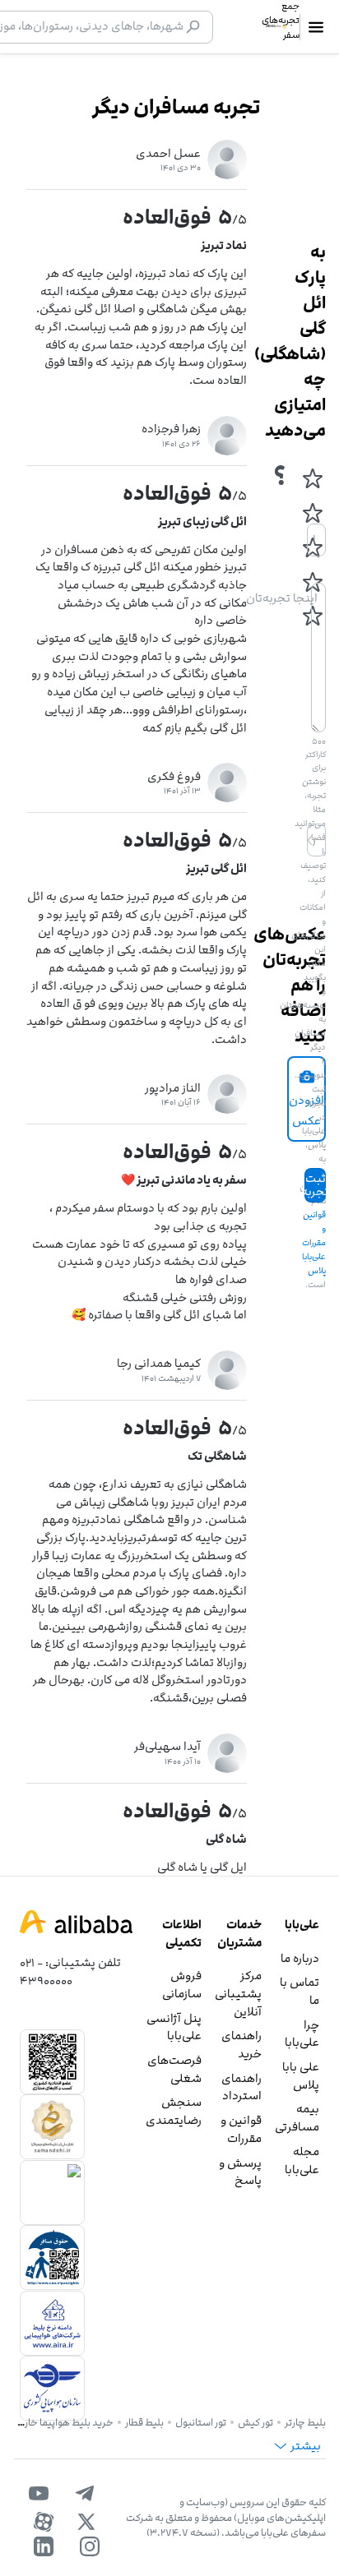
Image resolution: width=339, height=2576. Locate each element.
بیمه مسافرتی (297, 2118)
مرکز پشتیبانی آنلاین (238, 1993)
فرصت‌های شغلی (174, 2069)
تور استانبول (201, 2422)
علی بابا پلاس (301, 2076)
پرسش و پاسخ (240, 2172)
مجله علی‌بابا (302, 2161)
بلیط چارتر (305, 2422)
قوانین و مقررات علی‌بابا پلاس (314, 1243)
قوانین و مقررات (241, 2129)
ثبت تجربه (315, 1185)
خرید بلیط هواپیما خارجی (62, 2422)
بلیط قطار (144, 2422)
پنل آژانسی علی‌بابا (174, 2027)
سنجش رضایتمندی (174, 2111)
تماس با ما (300, 1991)
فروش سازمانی (182, 1985)
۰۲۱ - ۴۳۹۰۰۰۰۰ (46, 1971)
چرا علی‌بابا (302, 2034)
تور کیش (255, 2422)
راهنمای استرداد (241, 2087)
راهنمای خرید (241, 2045)
